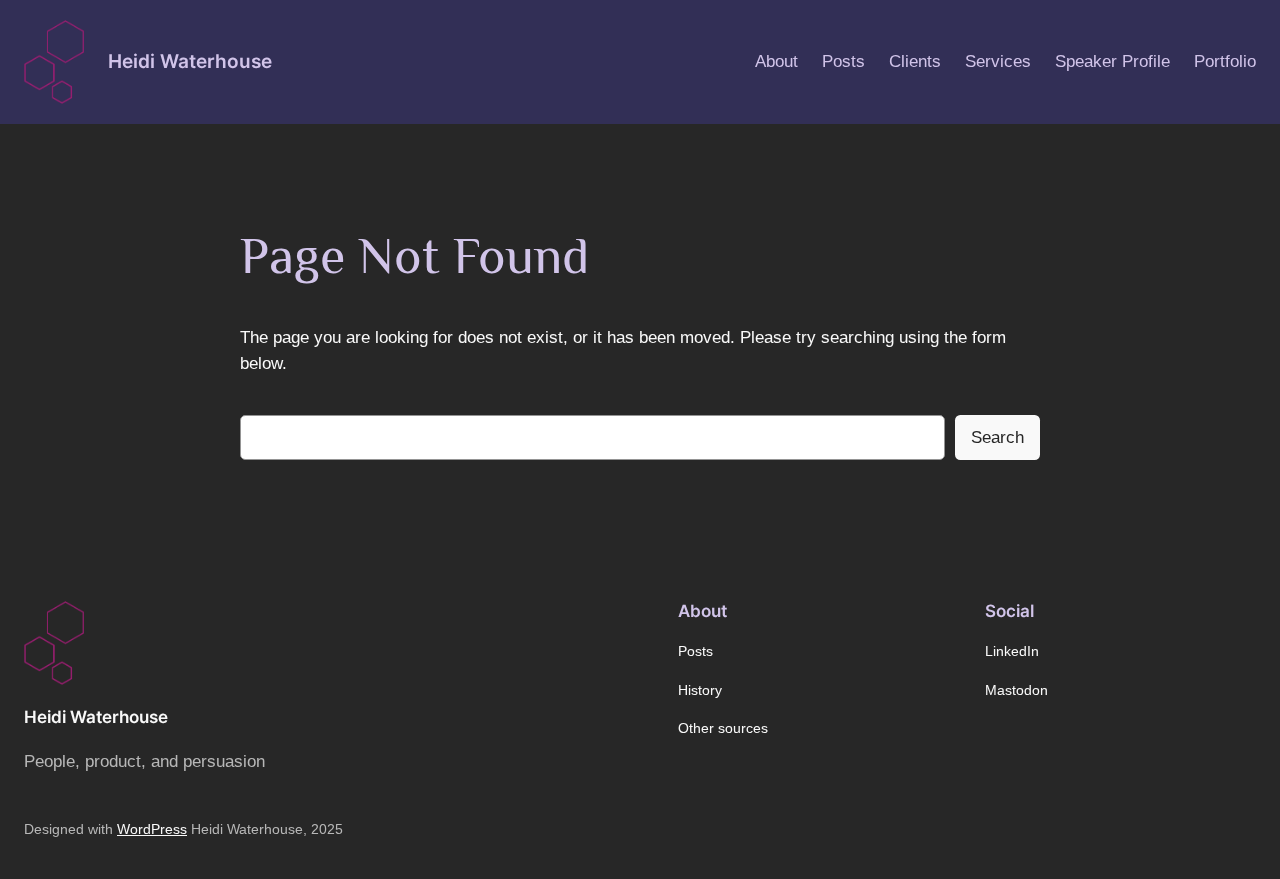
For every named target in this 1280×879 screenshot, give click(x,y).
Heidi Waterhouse (190, 61)
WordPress (152, 829)
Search (997, 437)
